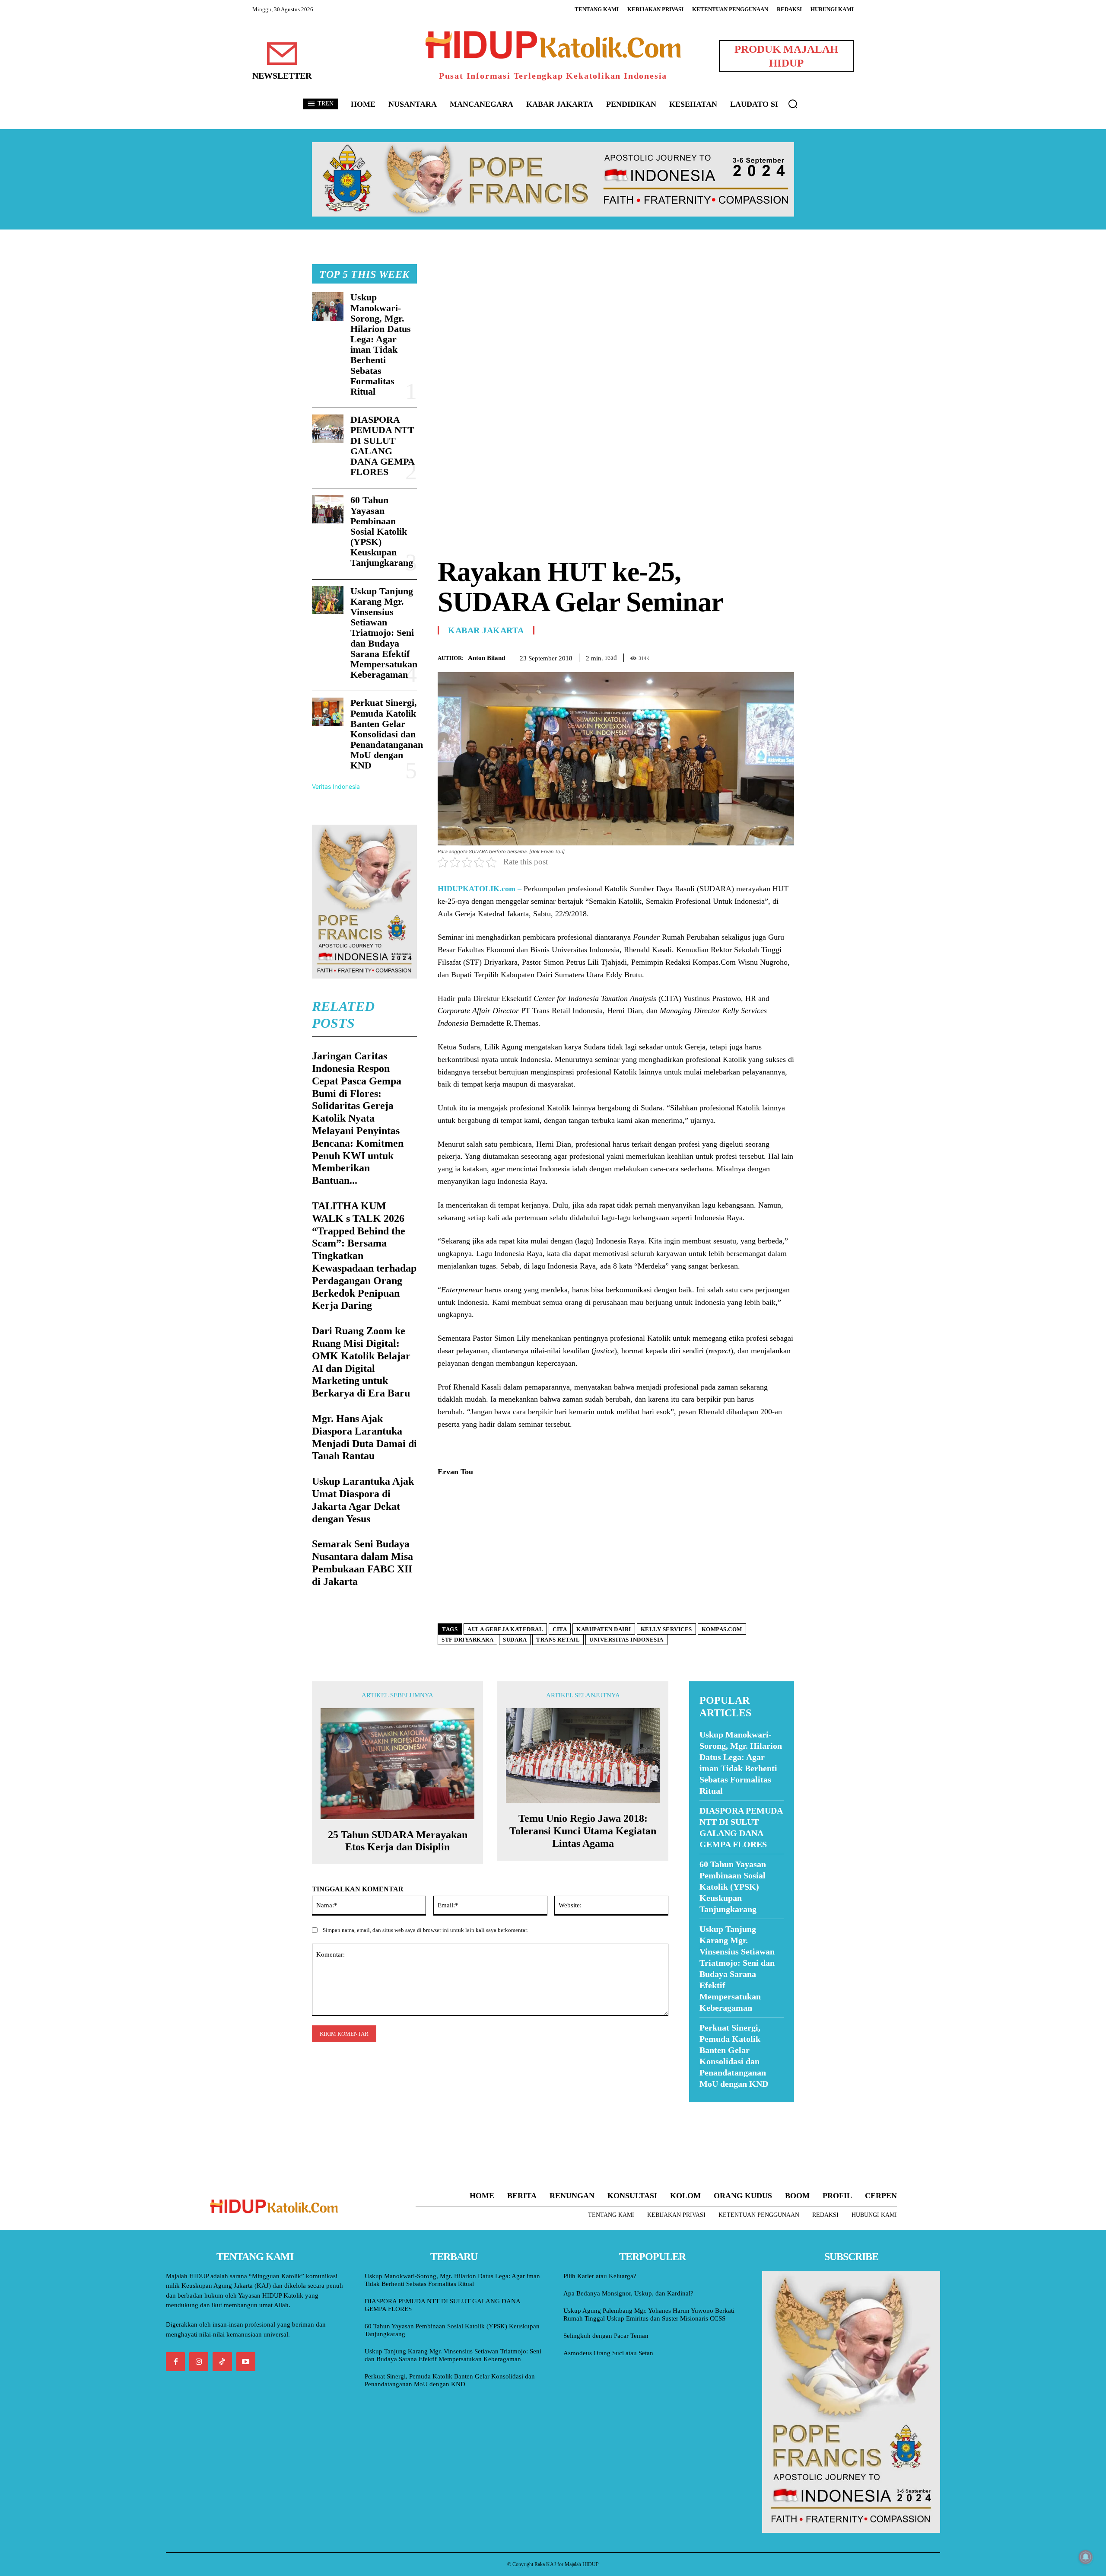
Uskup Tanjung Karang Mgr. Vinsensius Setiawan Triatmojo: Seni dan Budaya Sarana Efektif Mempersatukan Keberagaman (384, 633)
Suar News (706, 2108)
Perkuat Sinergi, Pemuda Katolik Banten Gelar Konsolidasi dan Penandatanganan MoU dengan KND (387, 734)
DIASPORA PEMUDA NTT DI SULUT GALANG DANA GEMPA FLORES (383, 446)
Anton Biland (486, 658)
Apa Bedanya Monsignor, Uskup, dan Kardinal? (628, 2293)
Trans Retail (558, 1640)
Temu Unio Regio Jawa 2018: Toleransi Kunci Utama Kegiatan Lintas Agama (583, 1831)
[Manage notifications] (1086, 2557)
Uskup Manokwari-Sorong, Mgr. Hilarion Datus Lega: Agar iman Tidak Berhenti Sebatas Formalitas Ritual (381, 344)
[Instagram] (199, 2362)
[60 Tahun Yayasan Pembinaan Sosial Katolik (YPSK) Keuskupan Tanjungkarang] (328, 509)
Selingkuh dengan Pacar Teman (606, 2336)
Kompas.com (722, 1629)
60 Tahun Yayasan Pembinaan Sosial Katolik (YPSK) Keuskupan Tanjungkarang (382, 531)
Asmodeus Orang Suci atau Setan (608, 2353)
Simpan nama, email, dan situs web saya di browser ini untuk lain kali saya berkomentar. (425, 1930)
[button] (793, 104)
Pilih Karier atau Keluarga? (600, 2276)
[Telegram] (785, 656)
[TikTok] (222, 2362)
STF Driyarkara (467, 1640)
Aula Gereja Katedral (505, 1629)
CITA (560, 1629)
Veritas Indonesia (336, 786)
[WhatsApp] (766, 656)
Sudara (515, 1640)
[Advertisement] (616, 325)
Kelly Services (666, 1629)
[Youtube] (246, 2362)
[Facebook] (726, 656)
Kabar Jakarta (486, 630)
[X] (746, 656)
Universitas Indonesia (626, 1640)
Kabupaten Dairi (604, 1629)
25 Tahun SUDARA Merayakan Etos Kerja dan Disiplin (398, 1841)
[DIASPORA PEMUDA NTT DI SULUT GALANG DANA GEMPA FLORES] (328, 429)
